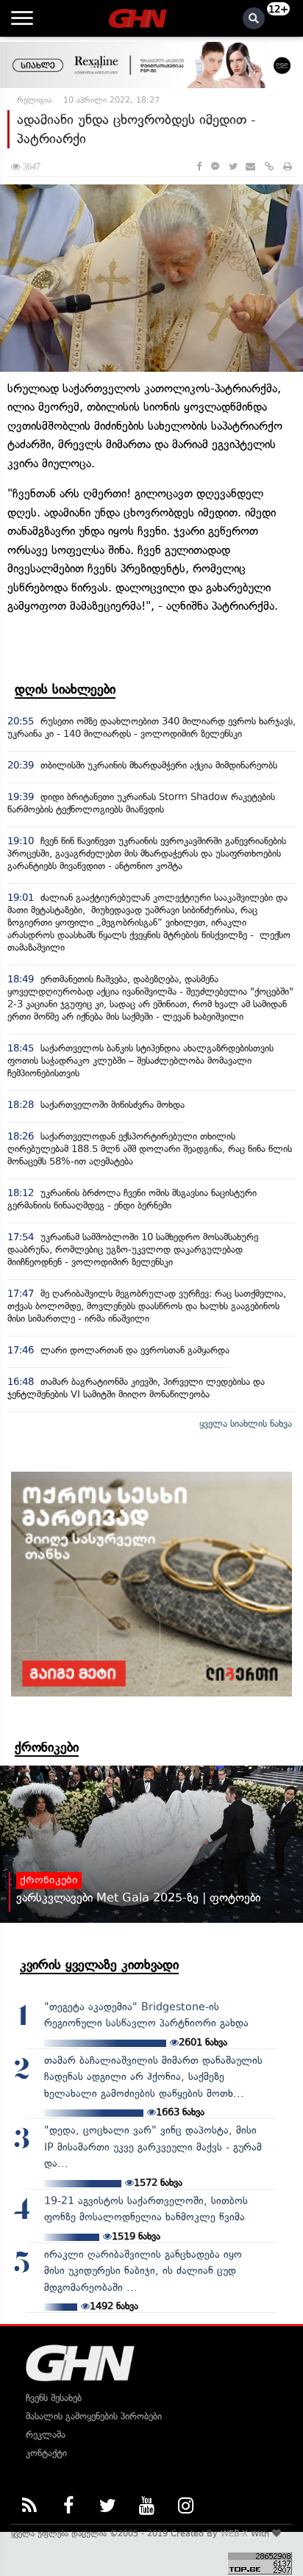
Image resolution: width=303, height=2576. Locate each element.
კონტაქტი (46, 2453)
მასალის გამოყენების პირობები (94, 2416)
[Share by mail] (250, 166)
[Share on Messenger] (215, 166)
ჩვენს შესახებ (54, 2398)
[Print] (288, 166)
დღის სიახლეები (65, 689)
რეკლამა (46, 2435)
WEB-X (234, 2533)
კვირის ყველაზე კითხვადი (99, 1965)
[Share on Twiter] (232, 166)
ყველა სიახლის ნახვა (246, 1424)
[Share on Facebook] (199, 166)
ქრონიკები (47, 1747)
